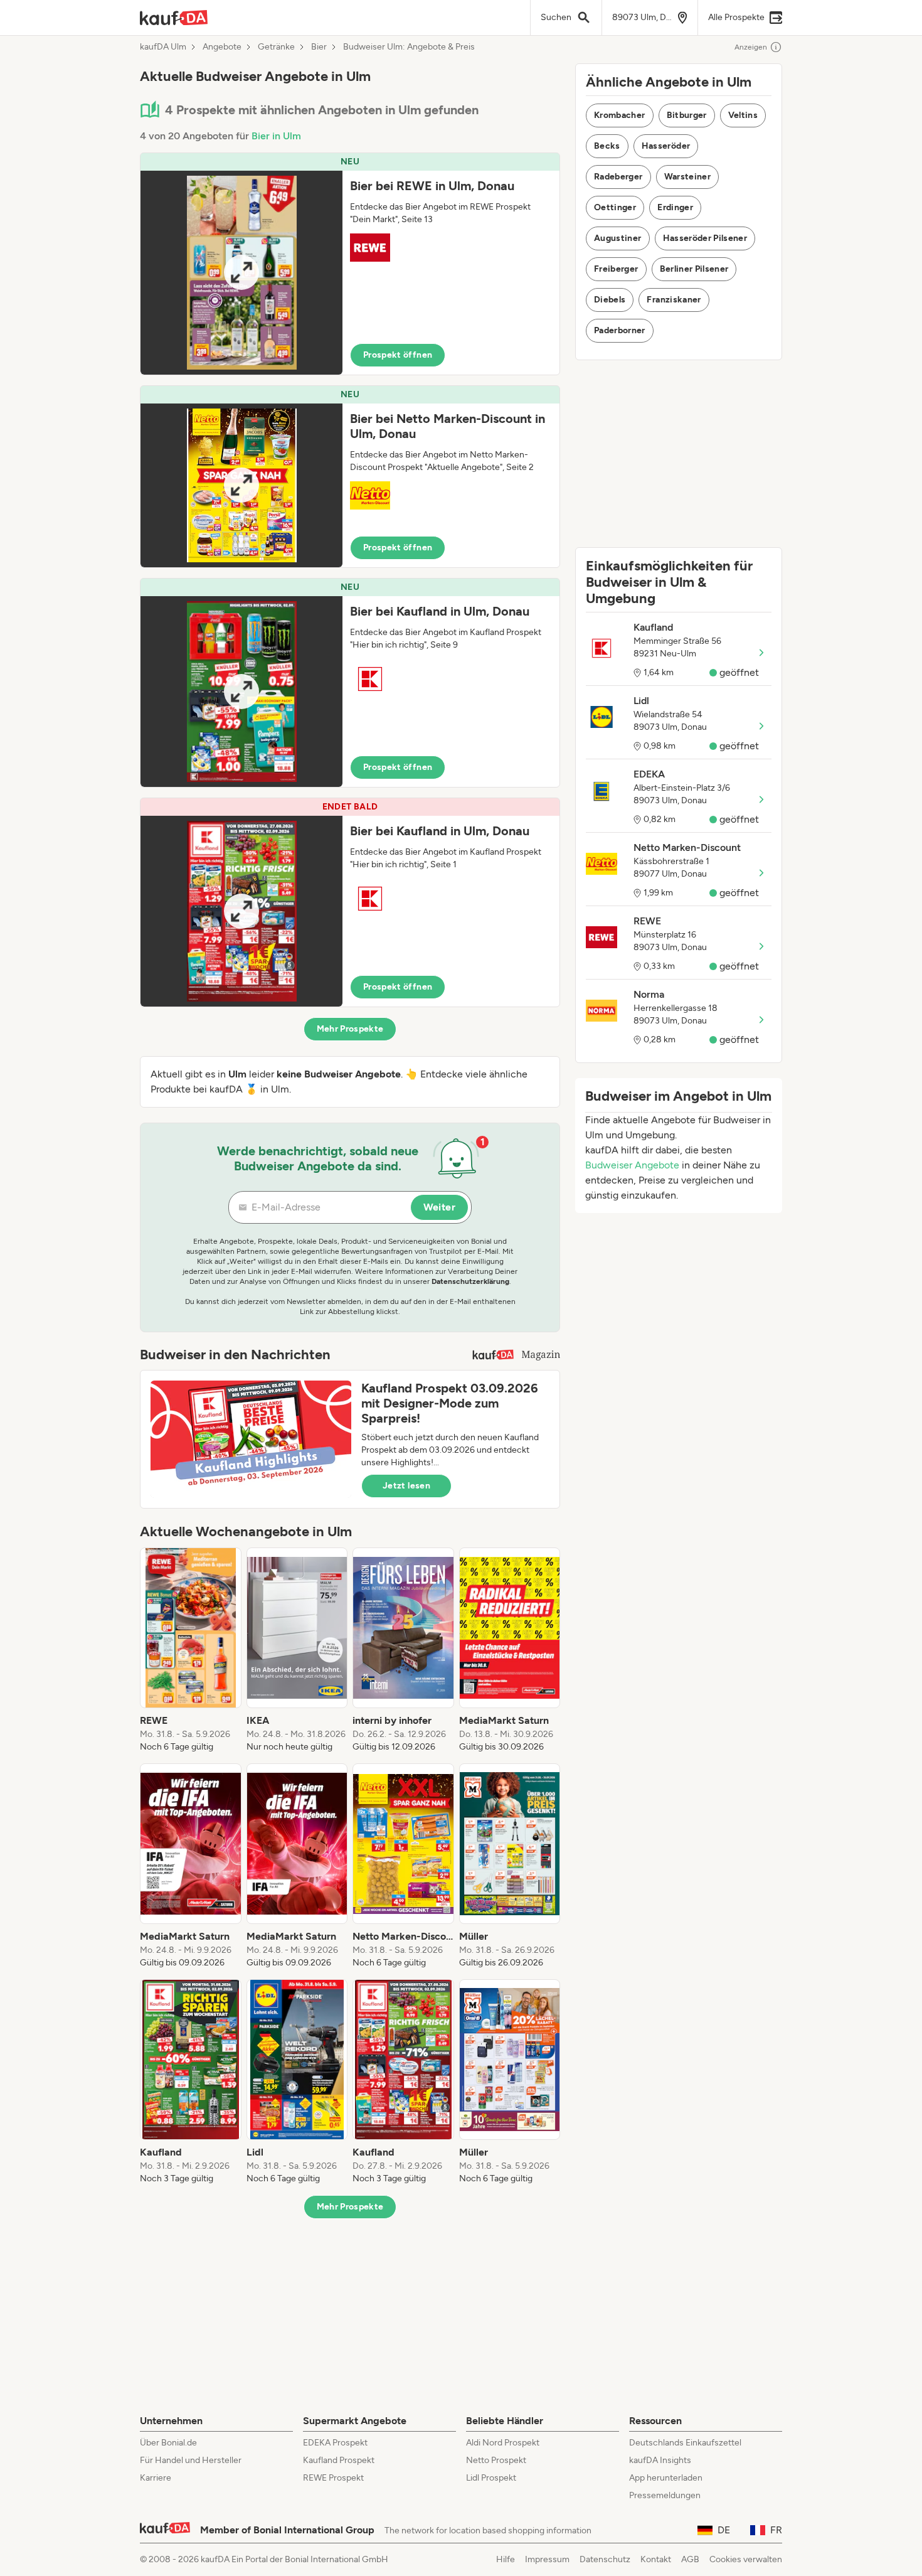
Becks (607, 146)
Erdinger (675, 207)
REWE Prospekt (333, 2478)
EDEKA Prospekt (335, 2443)
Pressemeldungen (665, 2495)
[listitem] (191, 1650)
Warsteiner (688, 177)
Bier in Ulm (276, 136)
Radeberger (618, 177)
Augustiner (618, 238)
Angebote (222, 47)
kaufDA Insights (660, 2460)
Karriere (156, 2478)
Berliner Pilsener (694, 269)
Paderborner (620, 330)
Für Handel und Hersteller (191, 2460)
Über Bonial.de (168, 2443)
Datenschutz (605, 2559)
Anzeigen (751, 47)
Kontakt (656, 2559)
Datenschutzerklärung (470, 1281)
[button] (350, 264)
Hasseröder (666, 146)
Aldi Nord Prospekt (503, 2443)
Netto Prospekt (496, 2460)
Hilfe (506, 2559)
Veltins (743, 115)
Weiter (439, 1207)
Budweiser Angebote (632, 1165)
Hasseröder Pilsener (705, 238)
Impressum (547, 2559)
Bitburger (687, 115)
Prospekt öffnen (398, 355)
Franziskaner (674, 300)
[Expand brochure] (241, 273)
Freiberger (616, 269)
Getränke (276, 47)
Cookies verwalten (746, 2559)
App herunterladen (666, 2478)
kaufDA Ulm (163, 47)
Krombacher (620, 115)
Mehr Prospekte (350, 1029)
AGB (690, 2559)
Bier (319, 47)
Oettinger (615, 207)
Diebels (610, 300)
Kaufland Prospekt (339, 2460)
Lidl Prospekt (491, 2478)
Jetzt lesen (406, 1486)
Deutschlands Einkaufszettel (685, 2443)
